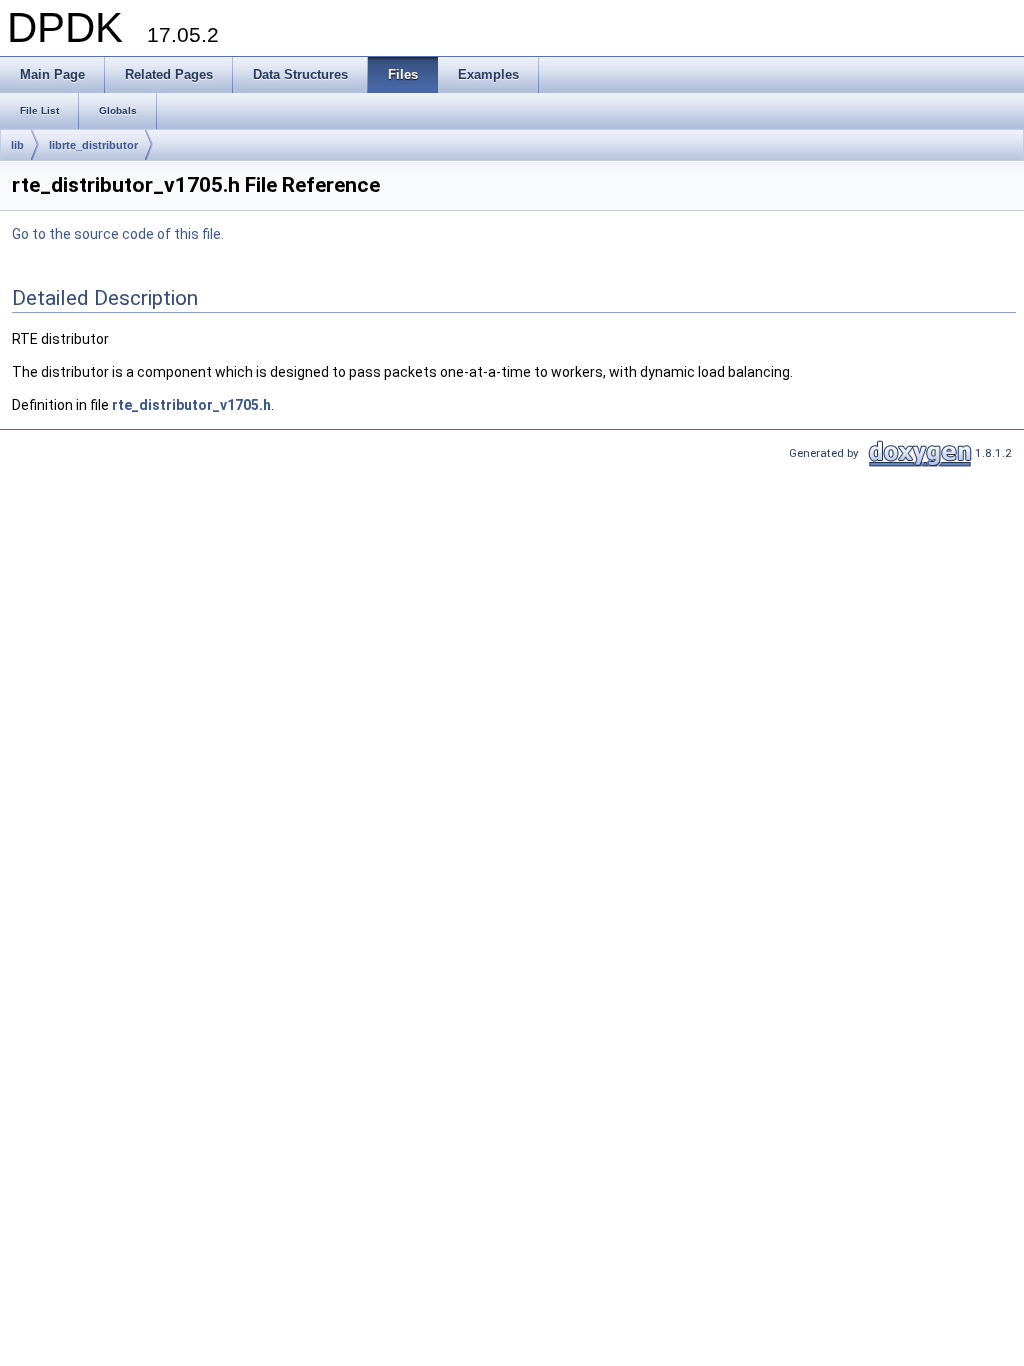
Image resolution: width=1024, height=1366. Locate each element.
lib (17, 145)
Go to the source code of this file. (118, 234)
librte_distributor (93, 145)
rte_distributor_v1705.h (191, 405)
